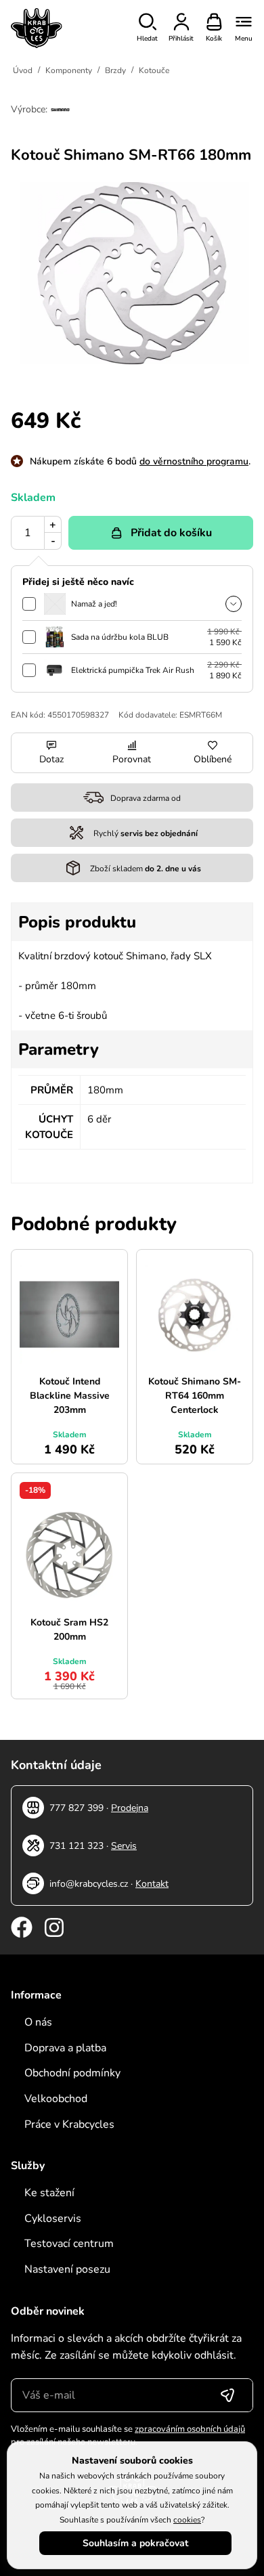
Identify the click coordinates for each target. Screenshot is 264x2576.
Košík (214, 39)
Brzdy (115, 70)
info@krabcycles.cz (89, 1884)
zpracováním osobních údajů (190, 2429)
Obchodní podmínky (72, 2073)
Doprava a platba (65, 2048)
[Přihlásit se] (227, 2395)
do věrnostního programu (194, 461)
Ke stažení (49, 2193)
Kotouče (154, 70)
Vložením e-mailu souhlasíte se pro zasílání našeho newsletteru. (128, 2436)
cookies (187, 2520)
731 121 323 (76, 1846)
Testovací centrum (69, 2244)
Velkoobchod (56, 2099)
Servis (124, 1846)
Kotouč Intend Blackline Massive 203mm (70, 1396)
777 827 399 (76, 1808)
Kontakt (152, 1884)
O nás (38, 2022)
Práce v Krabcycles (69, 2124)
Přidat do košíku (171, 533)
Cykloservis (53, 2219)
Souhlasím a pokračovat (135, 2543)
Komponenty (69, 70)
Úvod (23, 70)
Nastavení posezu (67, 2269)
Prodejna (130, 1808)
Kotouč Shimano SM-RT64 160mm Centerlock (195, 1396)
